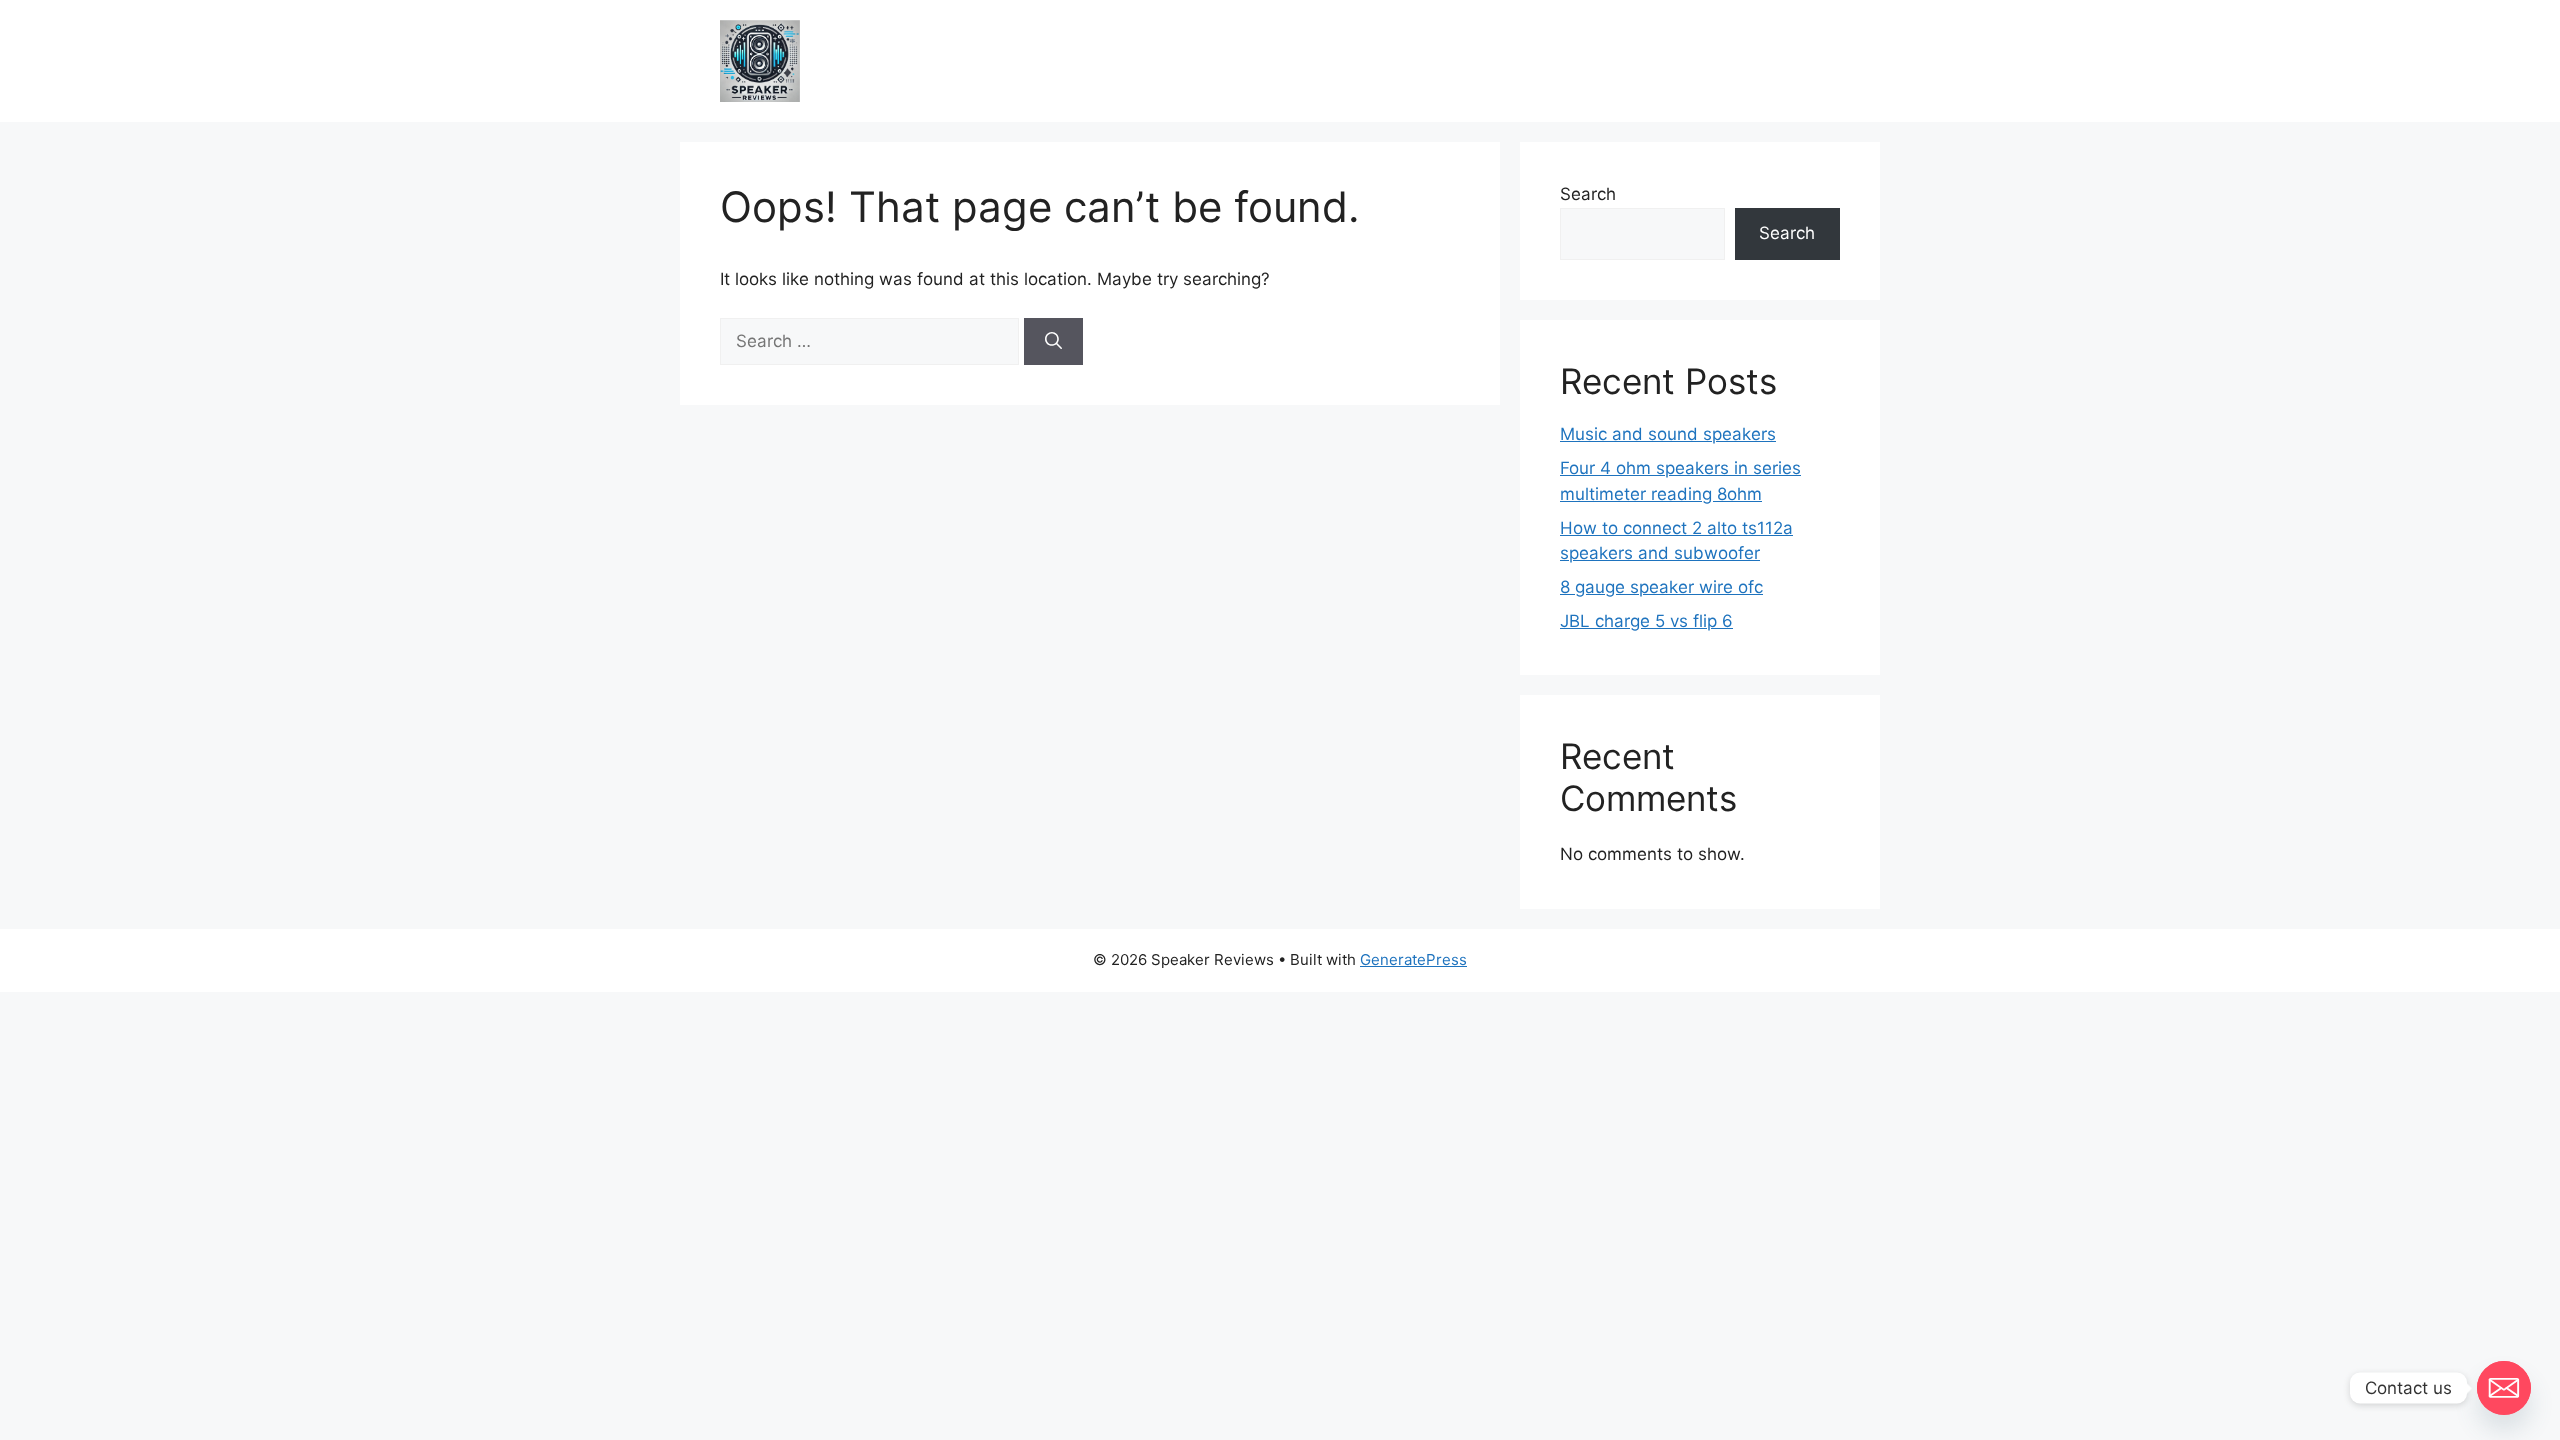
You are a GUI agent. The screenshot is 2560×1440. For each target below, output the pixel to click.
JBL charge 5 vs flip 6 (1646, 621)
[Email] (2504, 1388)
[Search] (1053, 342)
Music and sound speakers (1668, 434)
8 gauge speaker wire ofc (1661, 587)
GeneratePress (1413, 959)
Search (1588, 194)
